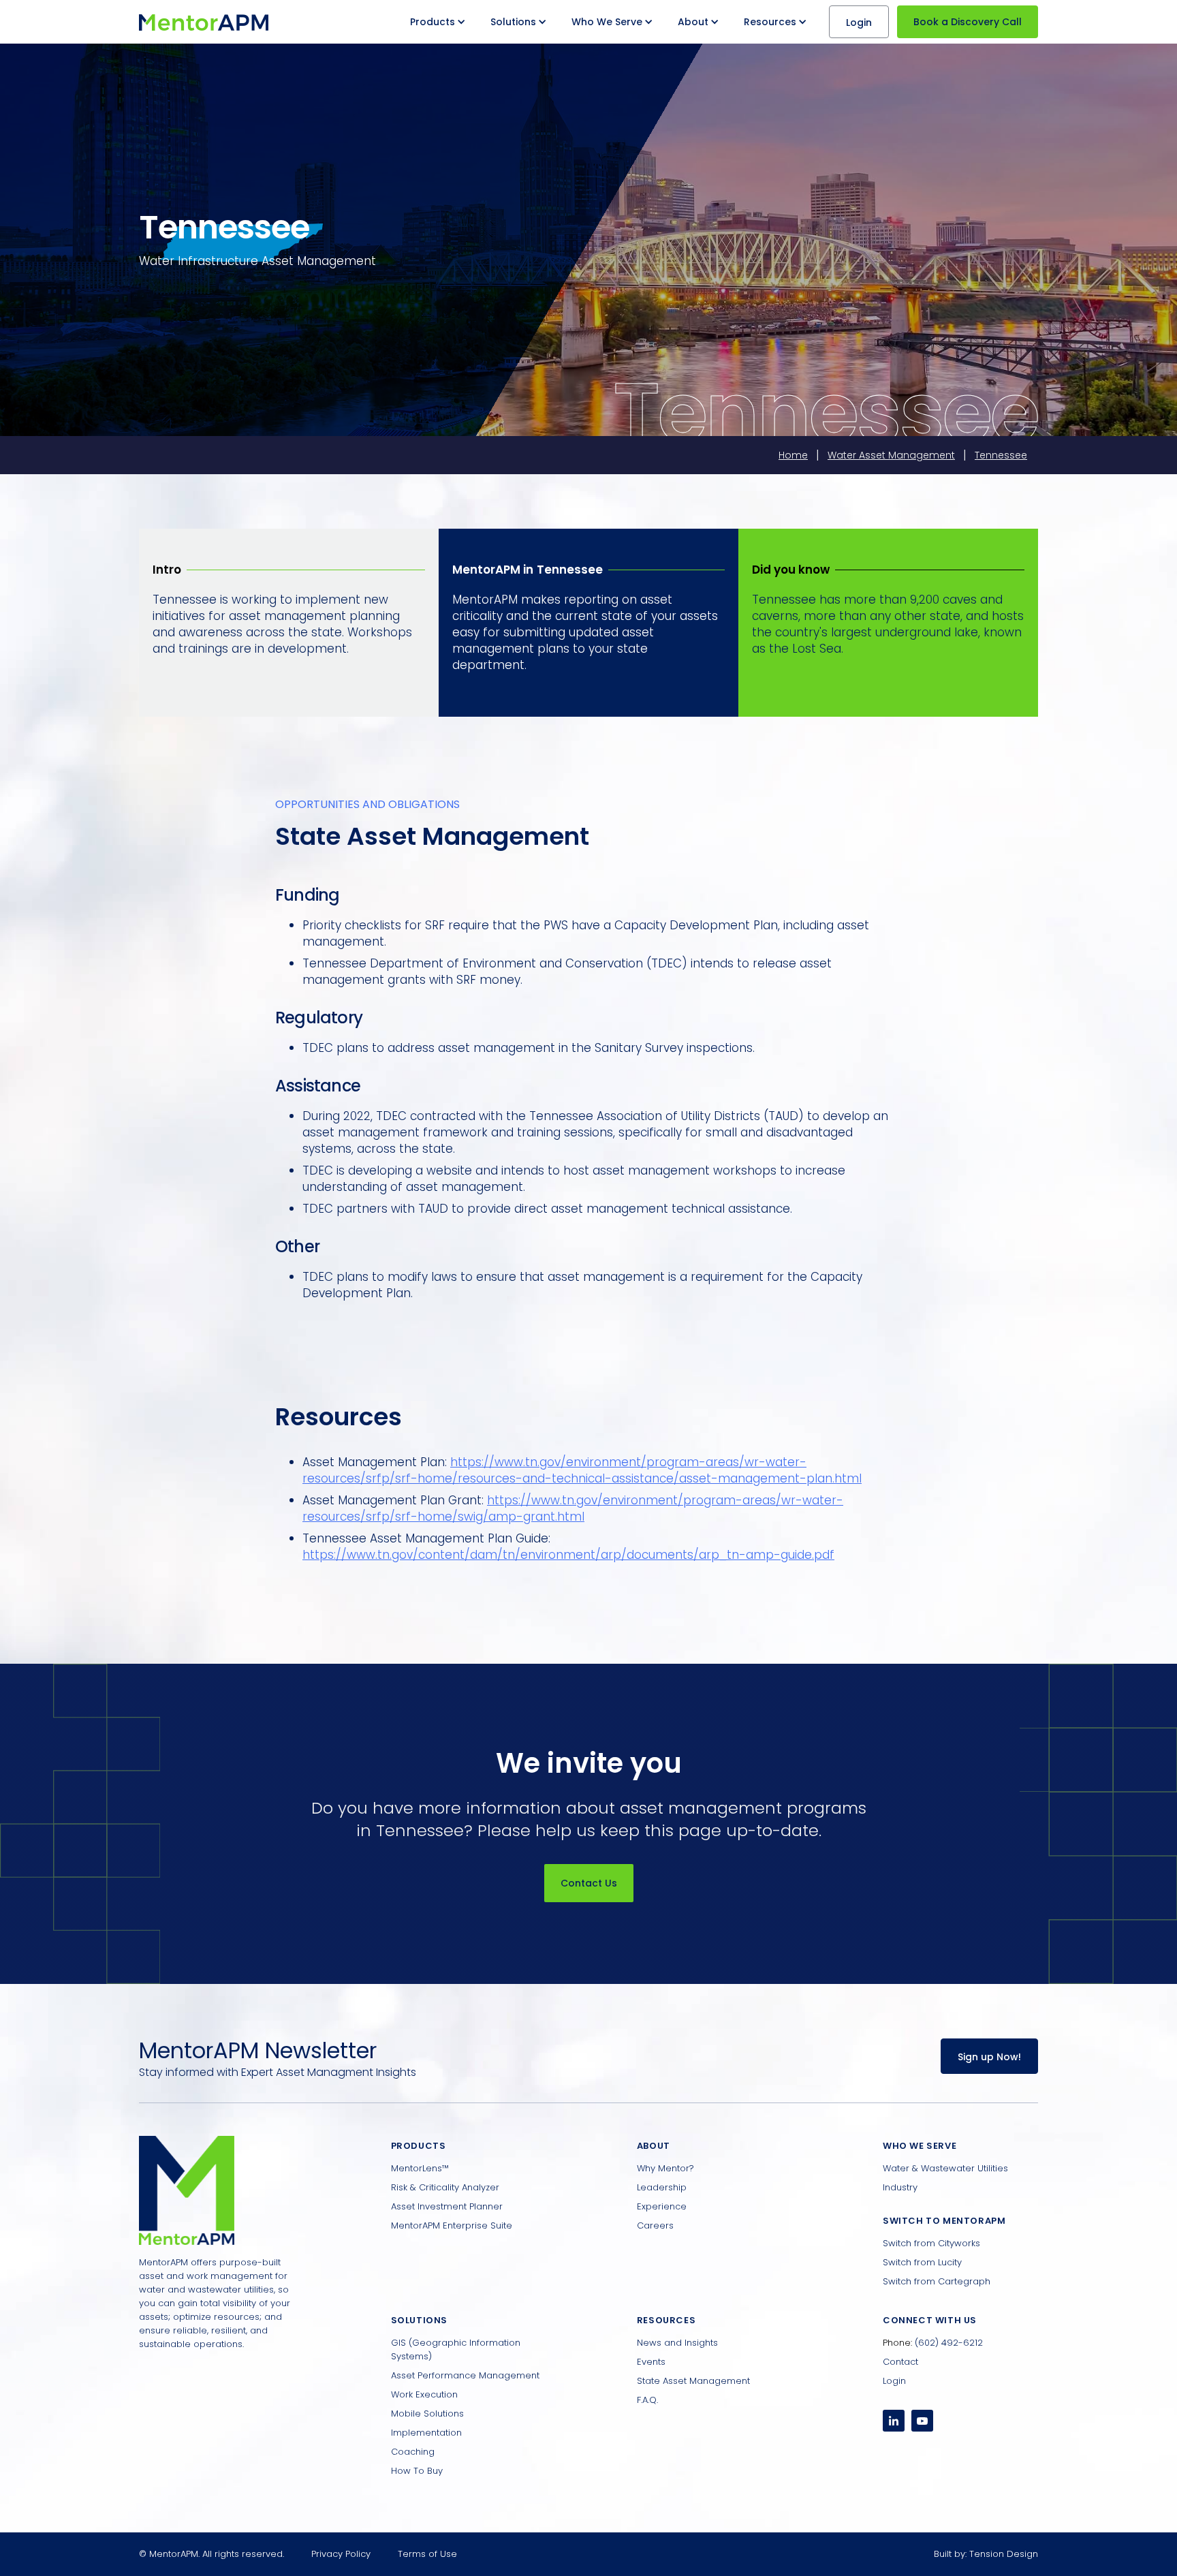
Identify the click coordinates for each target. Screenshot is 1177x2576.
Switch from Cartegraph (937, 2281)
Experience (662, 2206)
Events (651, 2362)
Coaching (413, 2452)
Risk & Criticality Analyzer (445, 2187)
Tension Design (1004, 2554)
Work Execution (424, 2394)
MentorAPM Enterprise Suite (452, 2225)
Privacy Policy (341, 2554)
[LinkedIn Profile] (894, 2421)
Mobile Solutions (427, 2414)
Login (859, 22)
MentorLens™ (420, 2168)
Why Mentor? (665, 2168)
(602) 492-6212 (949, 2343)
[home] (204, 22)
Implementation (426, 2433)
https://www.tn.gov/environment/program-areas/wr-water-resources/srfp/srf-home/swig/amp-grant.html (573, 1508)
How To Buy (417, 2471)
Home (793, 455)
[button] (439, 22)
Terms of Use (427, 2554)
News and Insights (677, 2343)
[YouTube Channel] (922, 2421)
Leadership (662, 2187)
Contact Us (589, 1883)
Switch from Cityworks (931, 2243)
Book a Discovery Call (968, 22)
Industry (900, 2187)
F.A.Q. (647, 2400)
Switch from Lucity (922, 2262)
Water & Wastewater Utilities (945, 2168)
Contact (900, 2362)
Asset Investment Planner (447, 2206)
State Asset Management (693, 2381)
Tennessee (1001, 455)
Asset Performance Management (465, 2375)
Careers (655, 2225)
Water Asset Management (891, 455)
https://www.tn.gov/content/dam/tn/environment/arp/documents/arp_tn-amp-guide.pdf (568, 1555)
